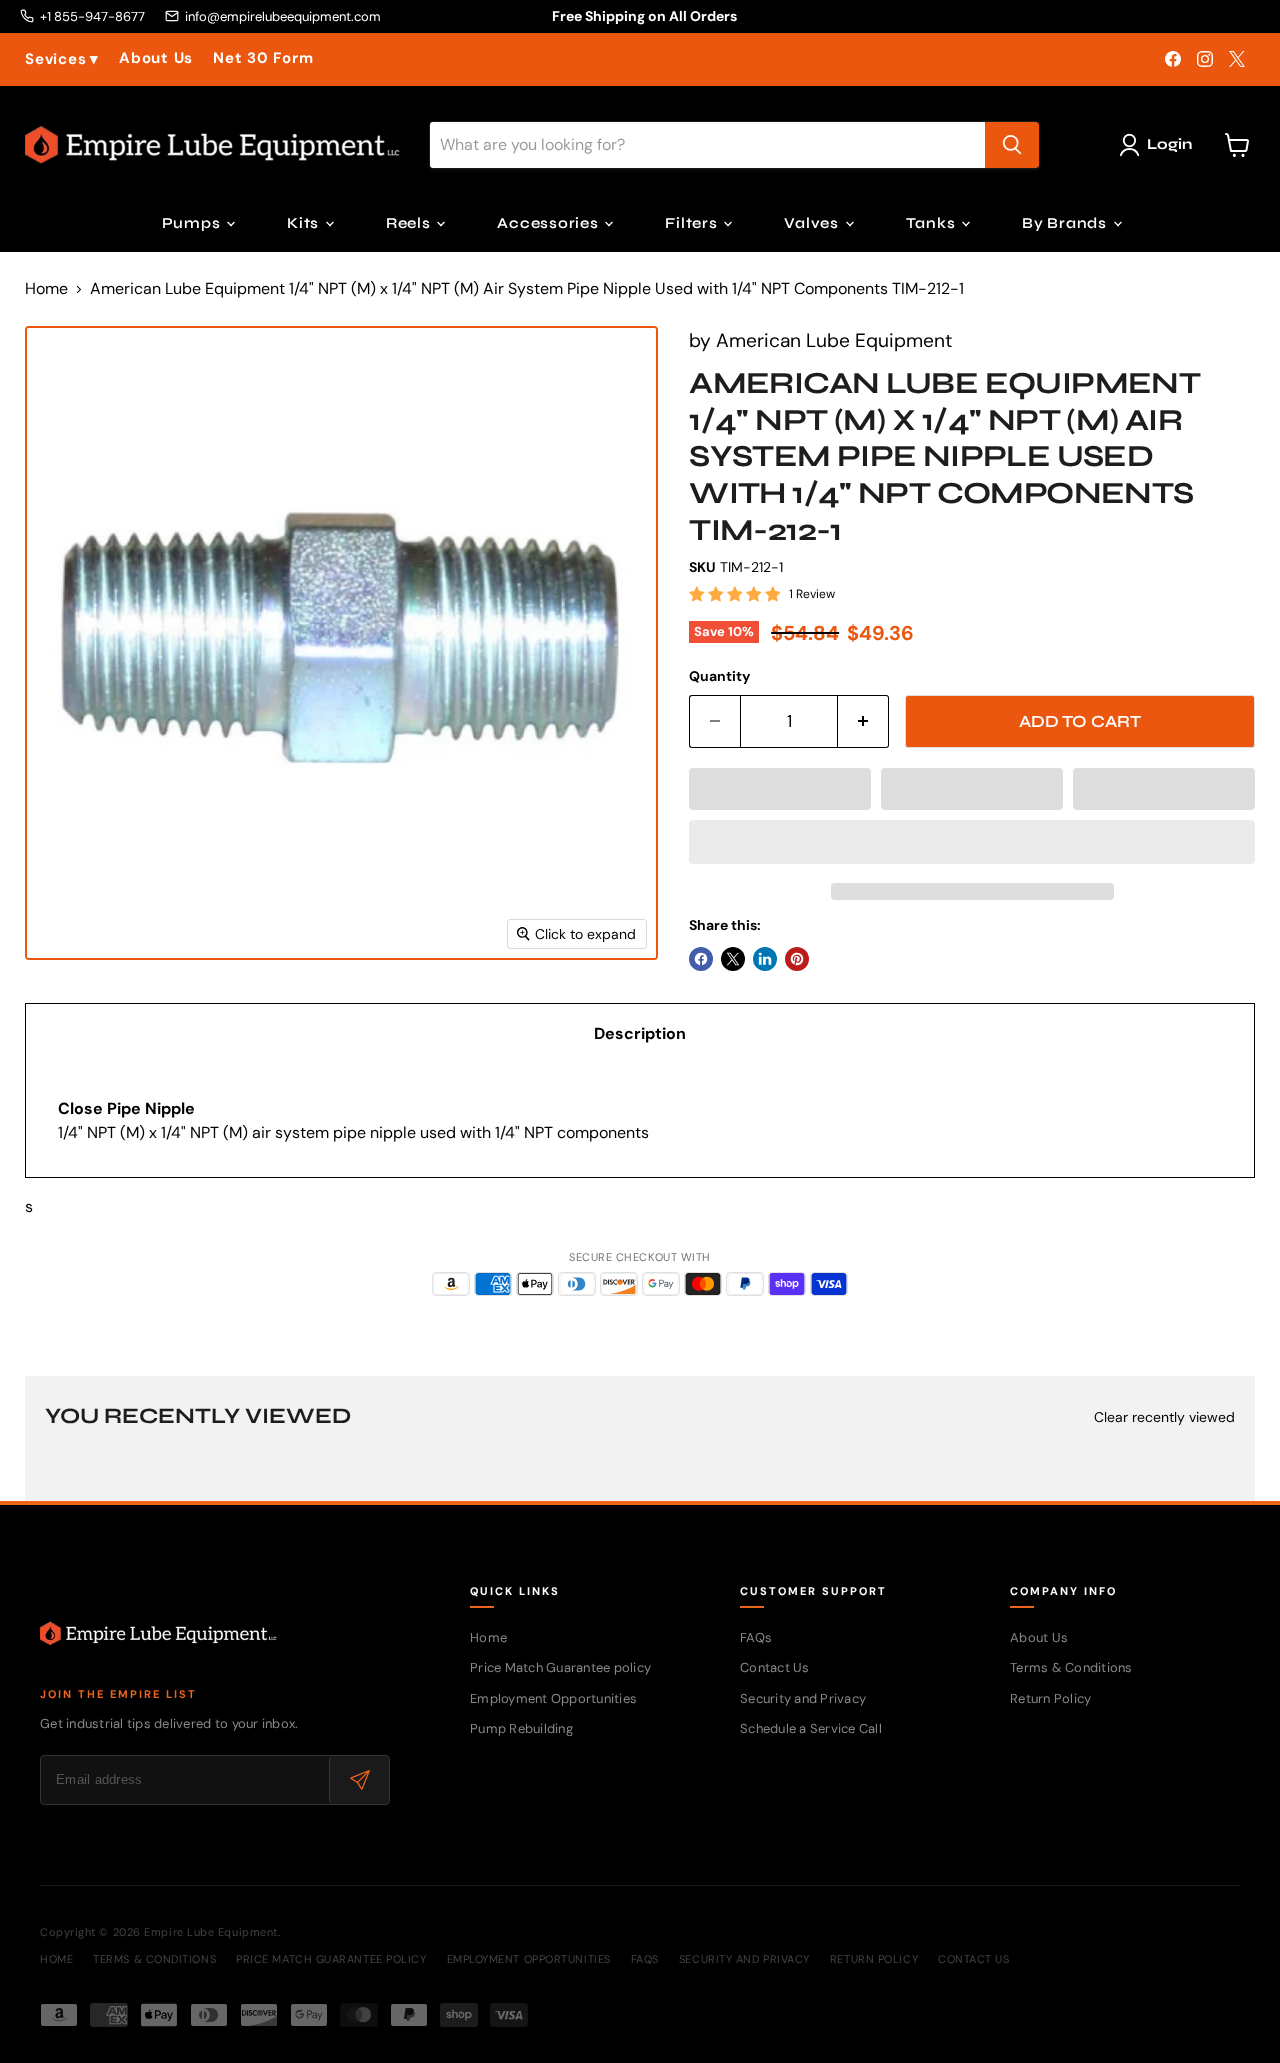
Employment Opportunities (553, 1698)
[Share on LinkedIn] (765, 959)
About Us (156, 58)
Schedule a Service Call (811, 1728)
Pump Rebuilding (521, 1728)
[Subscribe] (359, 1780)
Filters (693, 223)
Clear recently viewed (1164, 1417)
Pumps (193, 223)
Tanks (933, 223)
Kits (305, 223)
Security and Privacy (803, 1698)
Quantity (719, 676)
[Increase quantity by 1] (863, 722)
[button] (780, 789)
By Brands (1066, 223)
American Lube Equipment (834, 340)
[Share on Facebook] (701, 959)
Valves (813, 223)
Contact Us (775, 1667)
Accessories (549, 223)
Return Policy (1050, 1698)
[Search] (1012, 145)
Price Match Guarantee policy (560, 1667)
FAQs (756, 1637)
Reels (410, 223)
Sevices (62, 59)
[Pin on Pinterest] (797, 959)
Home (46, 289)
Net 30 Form (263, 58)
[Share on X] (733, 959)
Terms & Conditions (1071, 1667)
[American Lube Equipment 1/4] (62, 1017)
